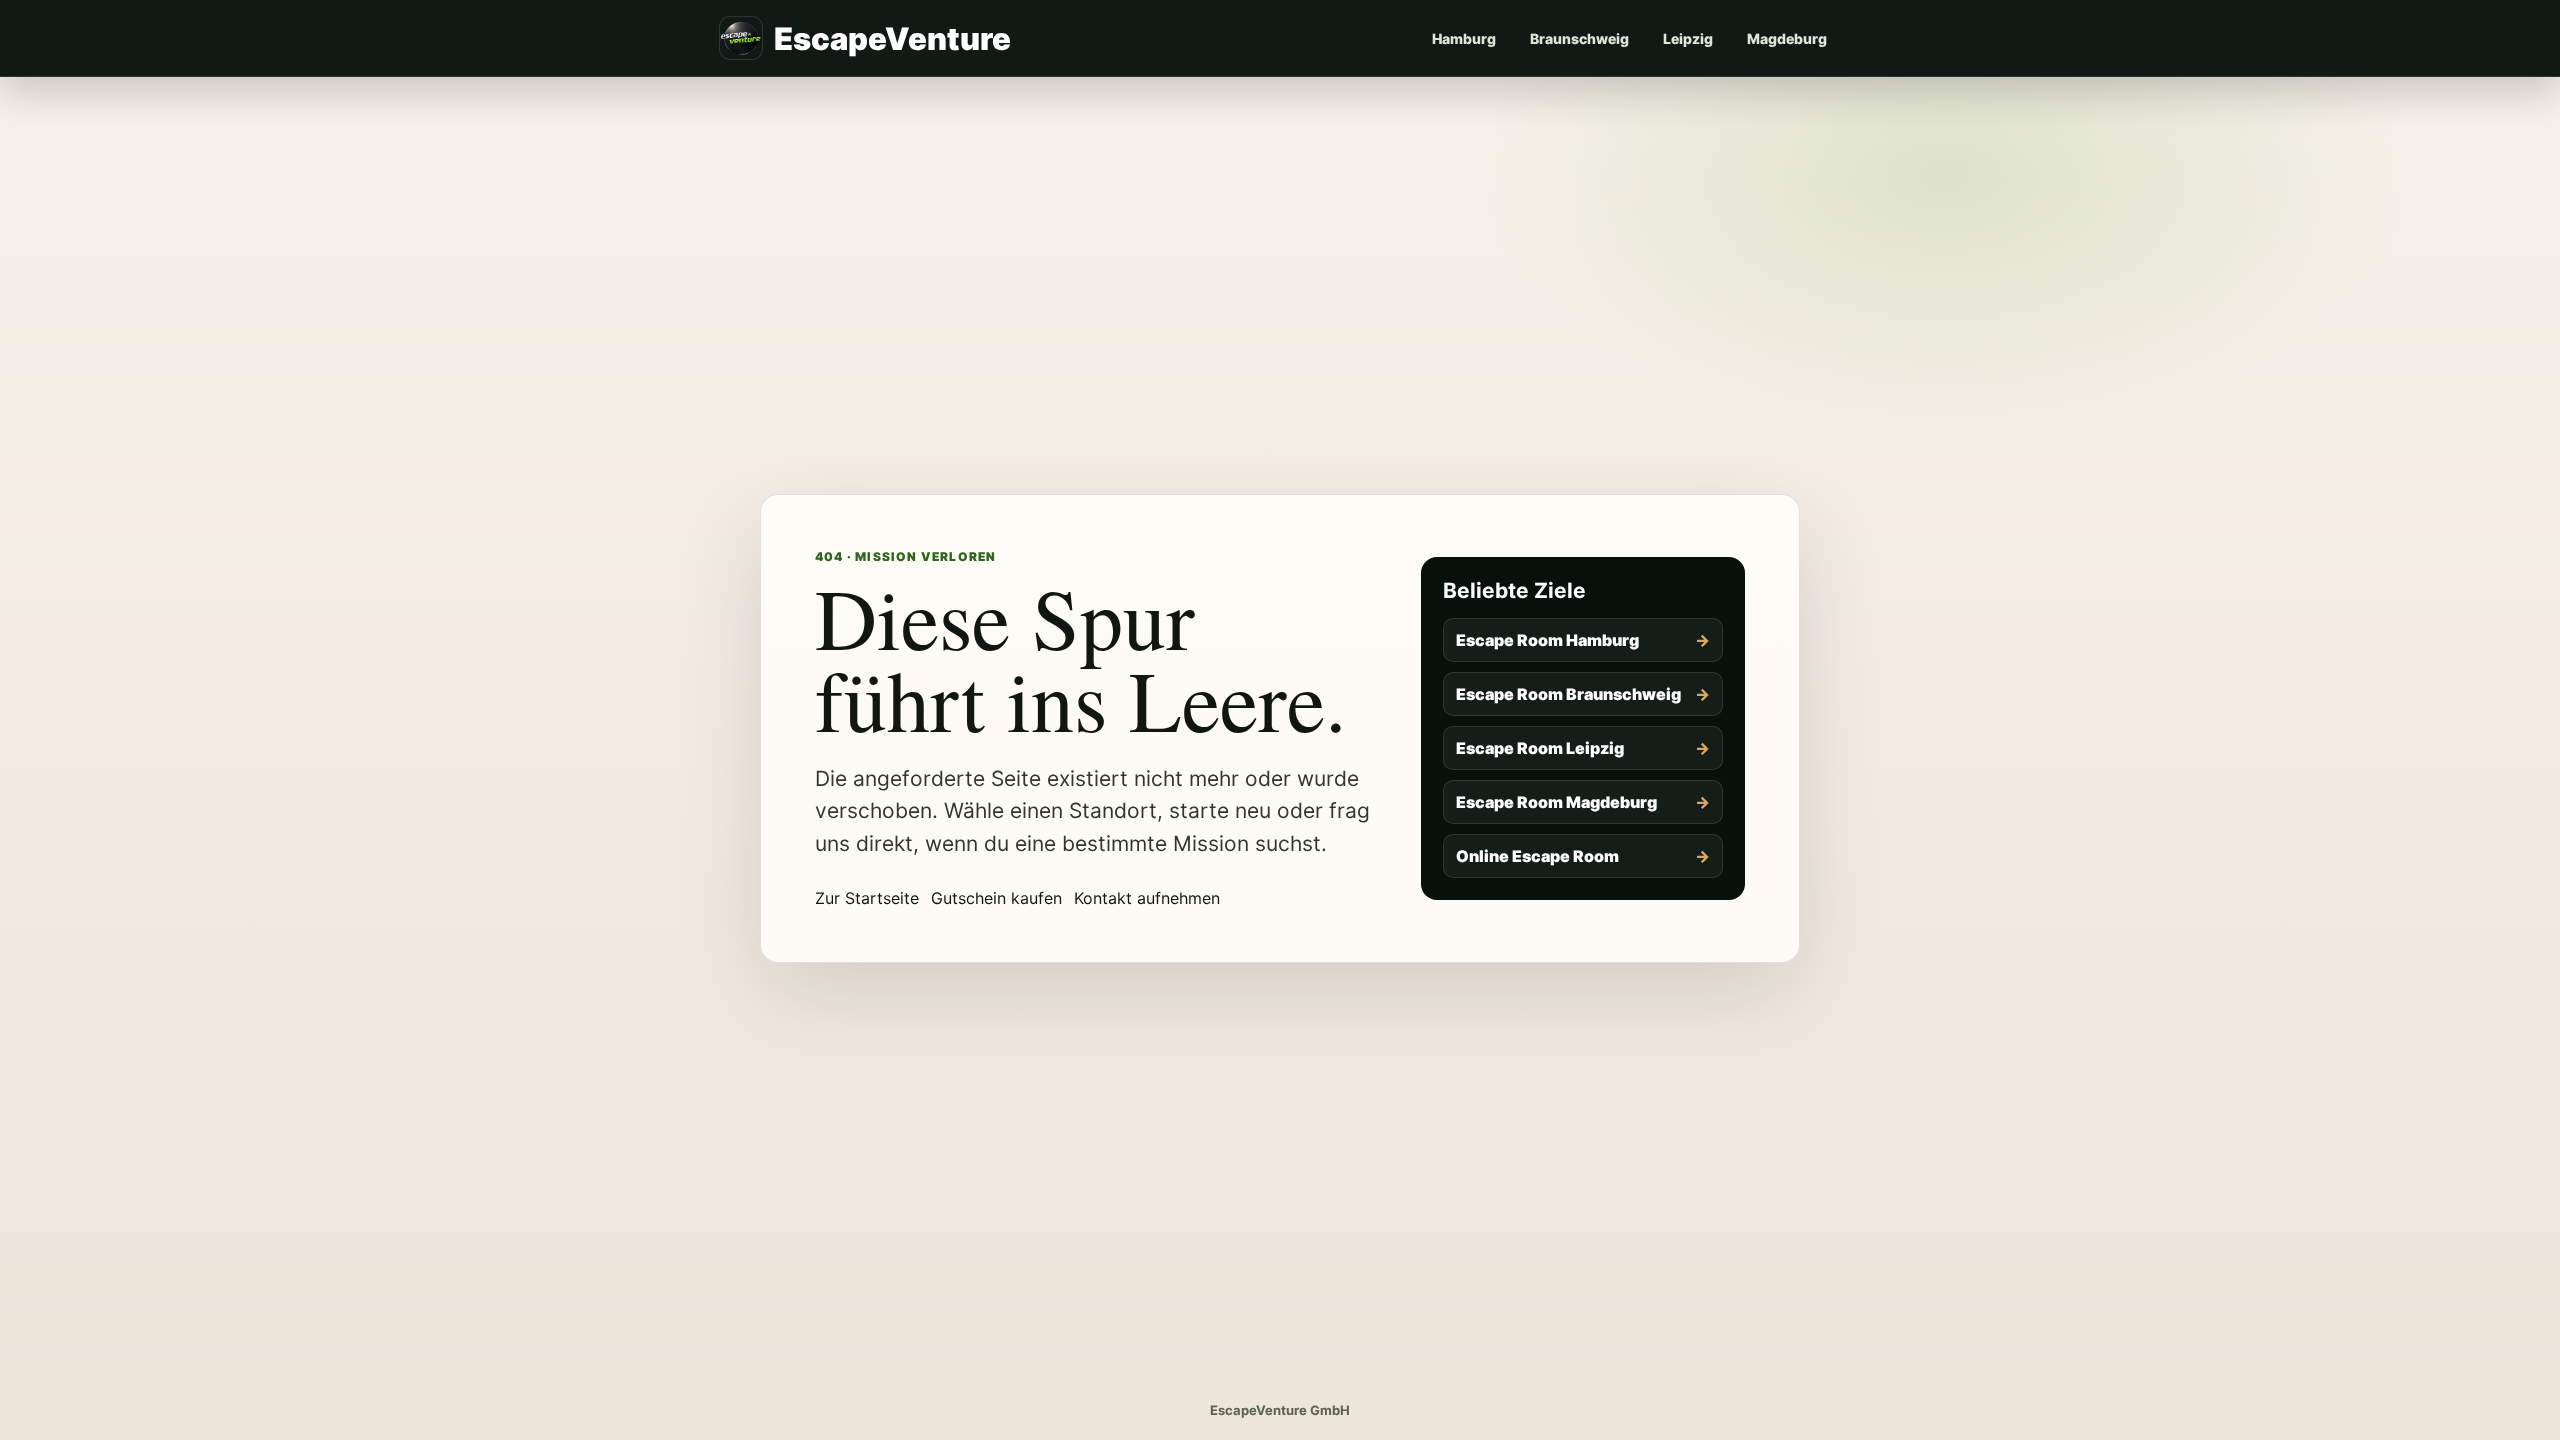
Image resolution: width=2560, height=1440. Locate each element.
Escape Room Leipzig (1540, 748)
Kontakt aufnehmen (1147, 898)
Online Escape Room (1537, 856)
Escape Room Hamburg (1547, 640)
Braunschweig (1579, 38)
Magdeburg (1787, 38)
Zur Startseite (867, 898)
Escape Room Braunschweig (1568, 694)
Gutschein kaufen (996, 898)
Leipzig (1688, 38)
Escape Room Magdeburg (1556, 802)
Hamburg (1464, 38)
